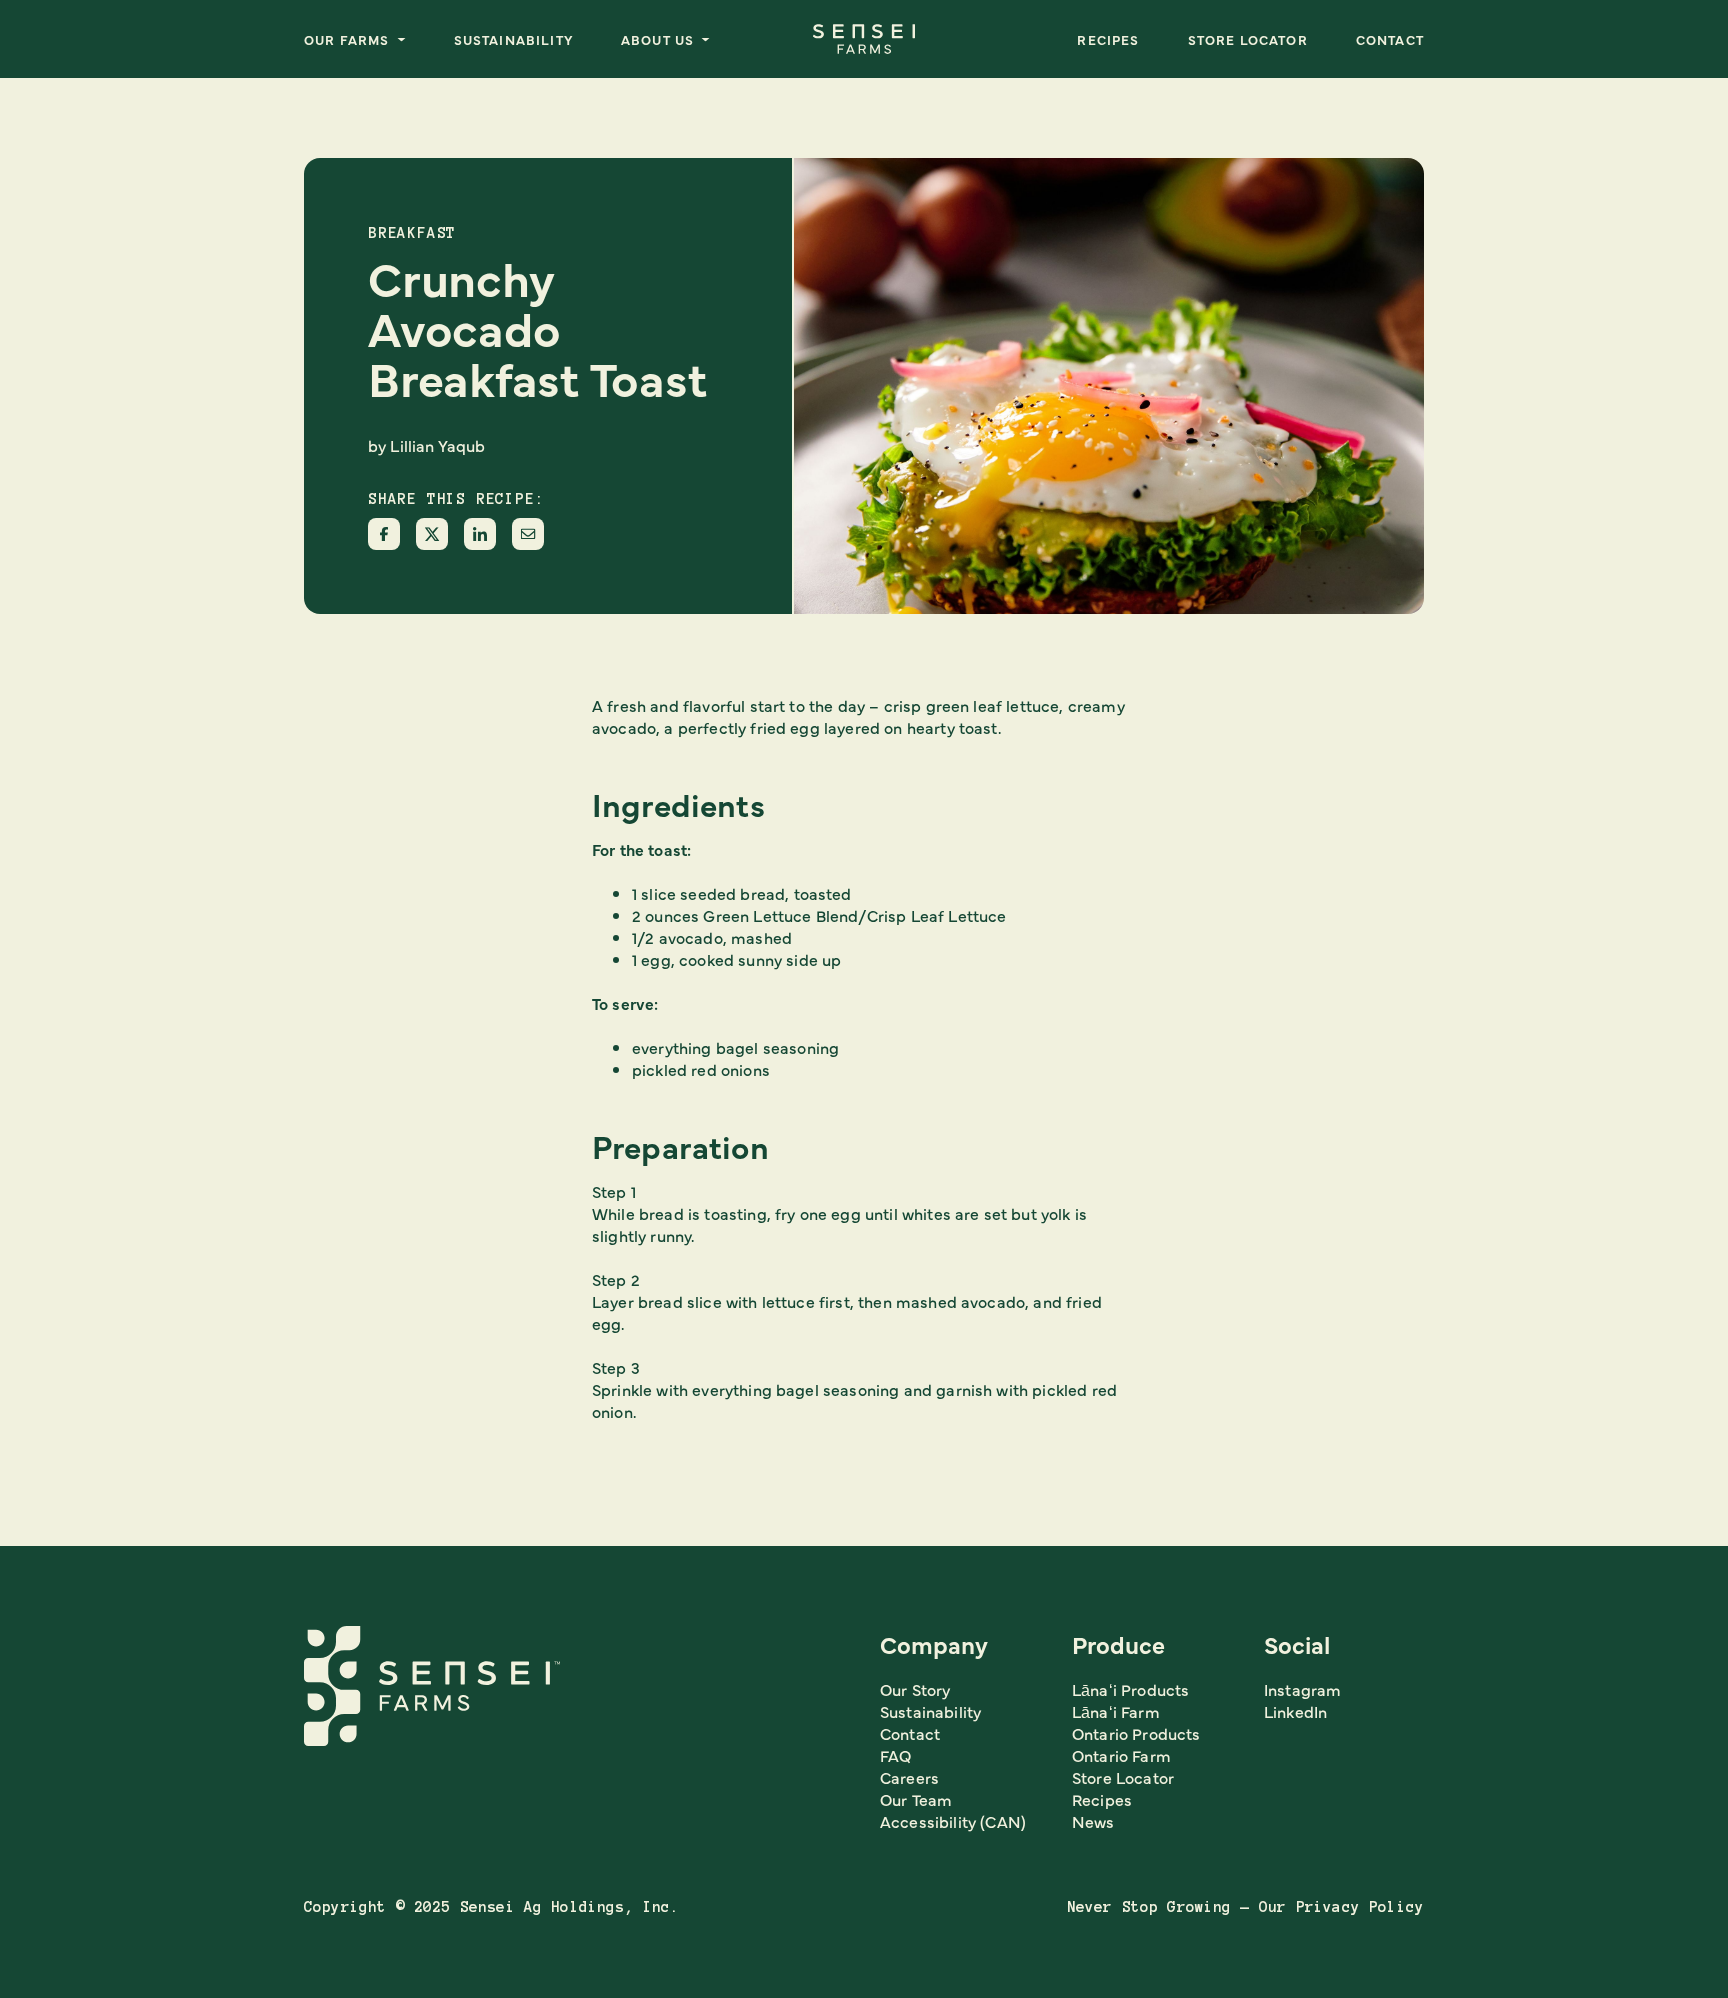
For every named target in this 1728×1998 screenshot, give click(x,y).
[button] (355, 39)
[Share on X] (432, 534)
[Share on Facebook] (384, 534)
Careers (909, 1777)
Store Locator (1248, 39)
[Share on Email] (528, 534)
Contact (910, 1733)
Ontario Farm (1121, 1755)
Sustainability (513, 39)
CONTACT (1390, 39)
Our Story (915, 1689)
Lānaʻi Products (1130, 1689)
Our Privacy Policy (1341, 1907)
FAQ (895, 1755)
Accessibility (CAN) (953, 1821)
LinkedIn (1295, 1711)
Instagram (1302, 1689)
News (1093, 1821)
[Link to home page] (864, 39)
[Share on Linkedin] (480, 534)
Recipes (1108, 39)
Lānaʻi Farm (1116, 1711)
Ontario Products (1136, 1733)
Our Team (916, 1799)
